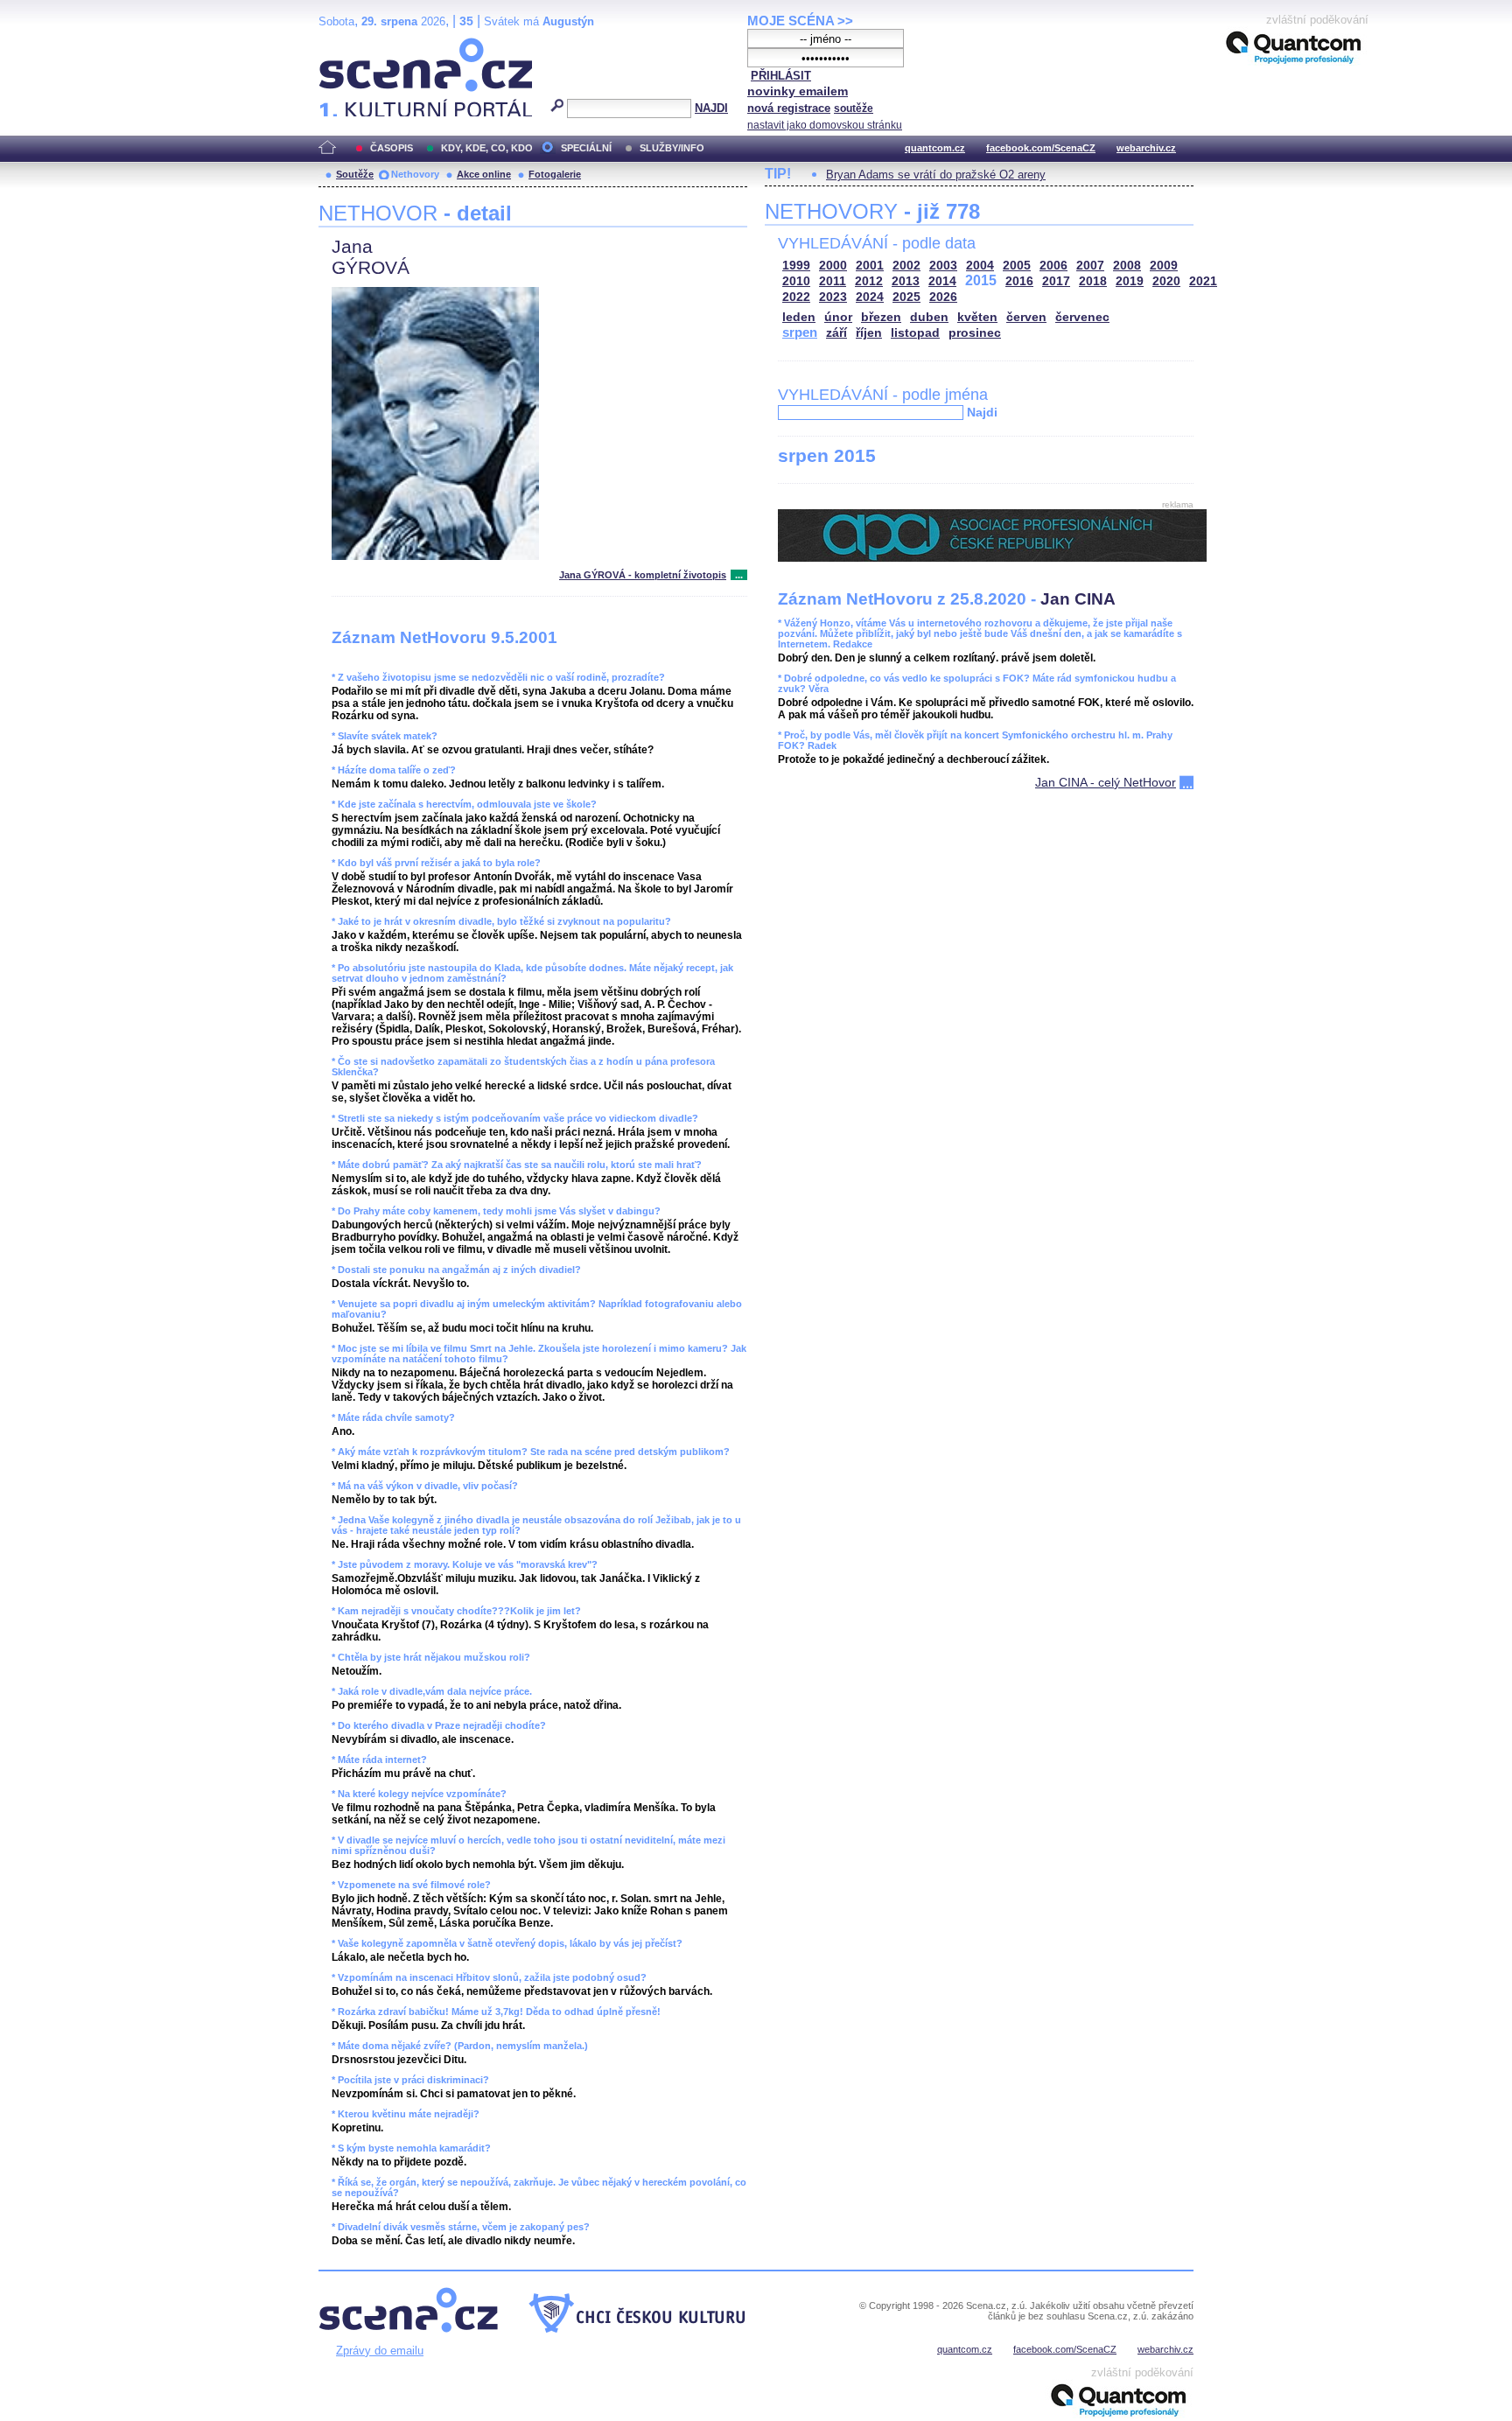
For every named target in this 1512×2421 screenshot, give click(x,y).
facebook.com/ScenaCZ (1041, 148)
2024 (870, 297)
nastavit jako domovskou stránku (825, 125)
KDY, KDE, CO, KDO (487, 148)
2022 (796, 297)
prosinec (975, 333)
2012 (869, 281)
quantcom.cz (935, 148)
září (836, 333)
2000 (833, 266)
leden (799, 317)
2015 (981, 280)
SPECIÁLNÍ (586, 148)
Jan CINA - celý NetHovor (1106, 782)
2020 (1166, 281)
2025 (906, 297)
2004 (980, 266)
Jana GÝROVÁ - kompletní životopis (643, 575)
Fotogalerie (555, 174)
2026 (943, 297)
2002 (906, 266)
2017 (1056, 281)
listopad (915, 333)
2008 (1127, 266)
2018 (1093, 281)
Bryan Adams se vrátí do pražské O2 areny (936, 175)
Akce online (484, 174)
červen (1026, 317)
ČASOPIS (392, 148)
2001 (870, 266)
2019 (1130, 281)
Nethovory (415, 174)
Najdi (982, 412)
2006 (1053, 266)
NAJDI (711, 108)
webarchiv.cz (1146, 148)
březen (881, 317)
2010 (796, 281)
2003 (943, 266)
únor (838, 317)
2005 (1017, 266)
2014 (942, 281)
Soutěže (355, 174)
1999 (796, 266)
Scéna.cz (349, 45)
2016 (1019, 281)
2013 (906, 281)
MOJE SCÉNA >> (800, 21)
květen (977, 317)
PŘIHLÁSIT (781, 76)
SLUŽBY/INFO (672, 148)
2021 (1203, 281)
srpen (800, 332)
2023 (833, 297)
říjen (869, 333)
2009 (1164, 266)
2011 (833, 281)
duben (929, 317)
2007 (1090, 266)
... (739, 575)
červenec (1082, 317)
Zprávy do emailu (380, 2351)
